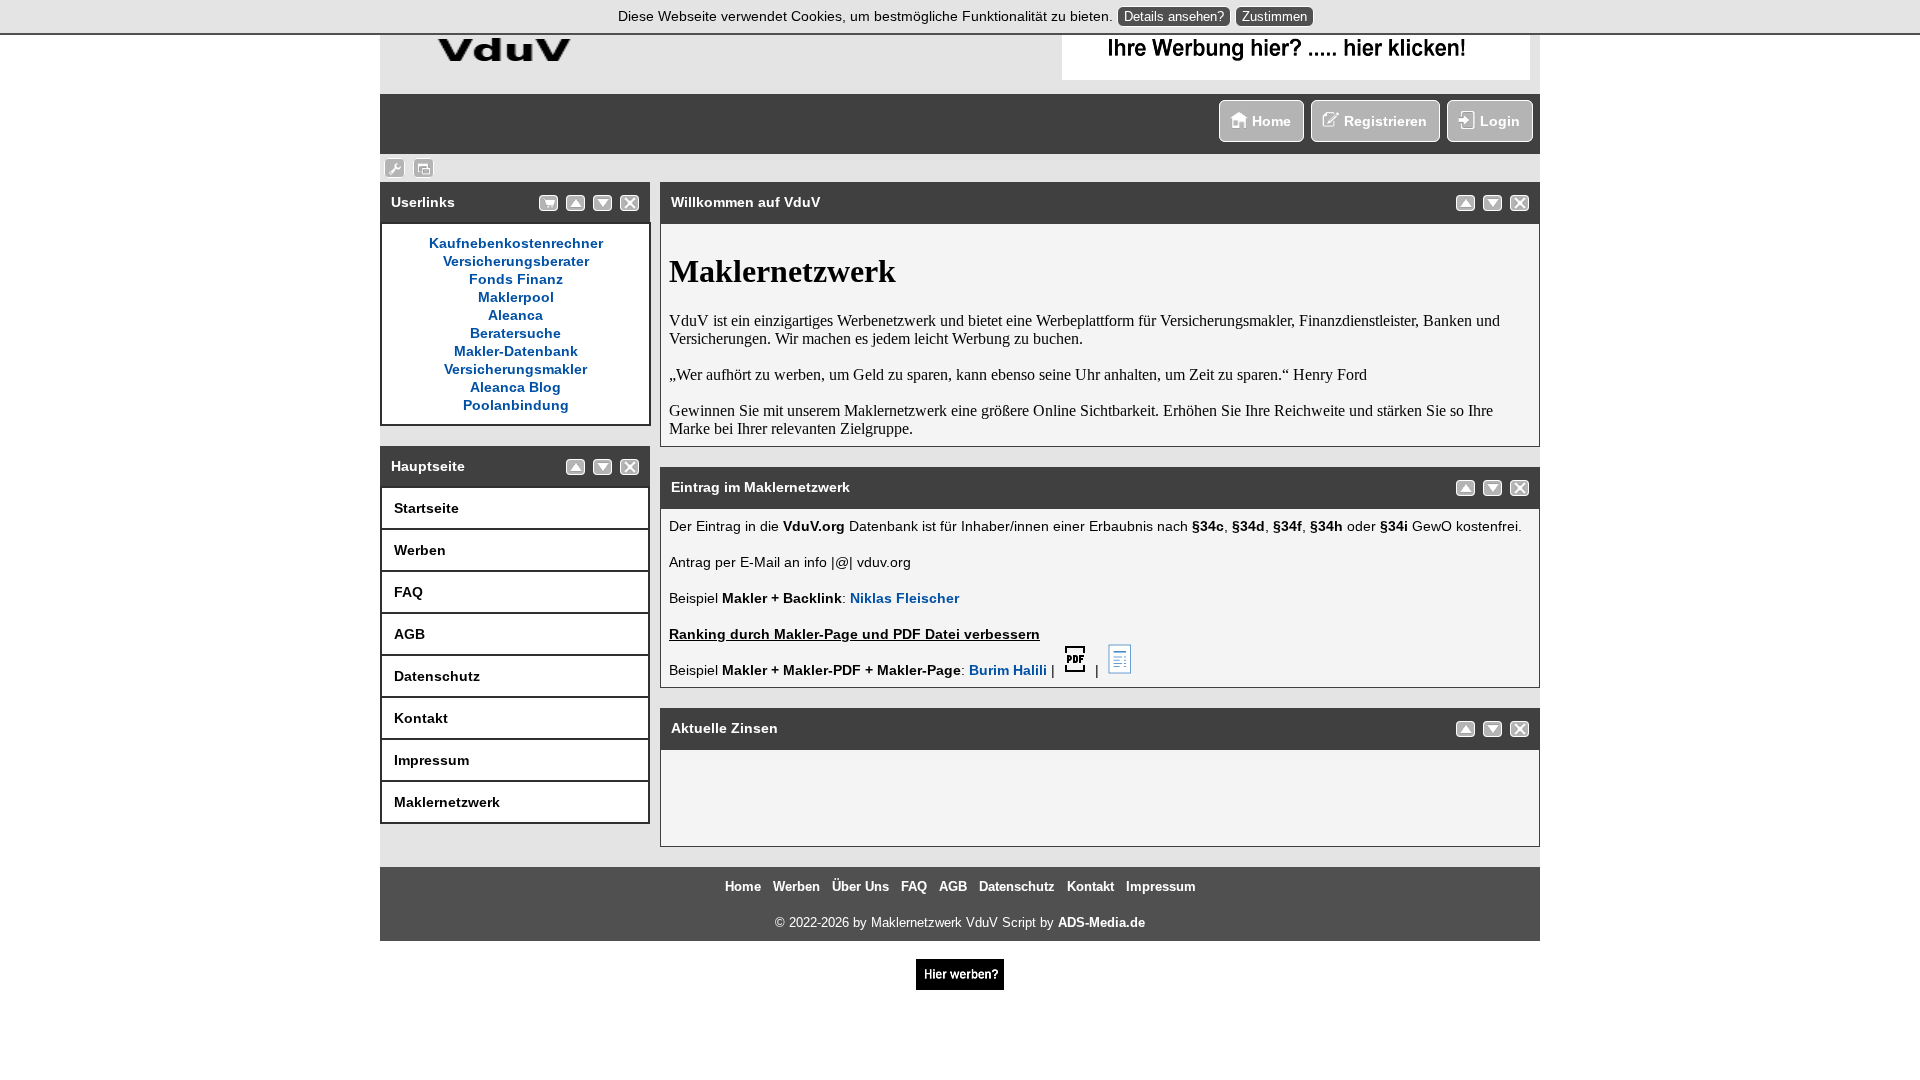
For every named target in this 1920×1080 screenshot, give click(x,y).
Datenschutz (437, 676)
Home (1271, 121)
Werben (420, 550)
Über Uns (860, 886)
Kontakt (421, 718)
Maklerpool (516, 297)
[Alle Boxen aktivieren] (423, 168)
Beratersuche (515, 333)
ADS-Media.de (1101, 922)
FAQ (408, 592)
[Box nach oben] (575, 203)
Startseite (426, 508)
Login (1500, 121)
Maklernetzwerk (447, 802)
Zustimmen (1274, 16)
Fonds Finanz (516, 279)
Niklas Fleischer (904, 598)
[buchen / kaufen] (548, 203)
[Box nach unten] (602, 203)
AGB (409, 634)
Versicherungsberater (516, 261)
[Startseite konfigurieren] (394, 168)
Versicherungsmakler (515, 369)
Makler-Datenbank (516, 351)
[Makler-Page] (1119, 670)
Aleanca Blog (515, 387)
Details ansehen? (1174, 16)
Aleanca (515, 315)
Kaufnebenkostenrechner (516, 243)
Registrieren (1385, 121)
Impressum (431, 760)
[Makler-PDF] (1075, 670)
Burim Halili (1008, 670)
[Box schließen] (629, 203)
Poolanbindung (516, 405)
